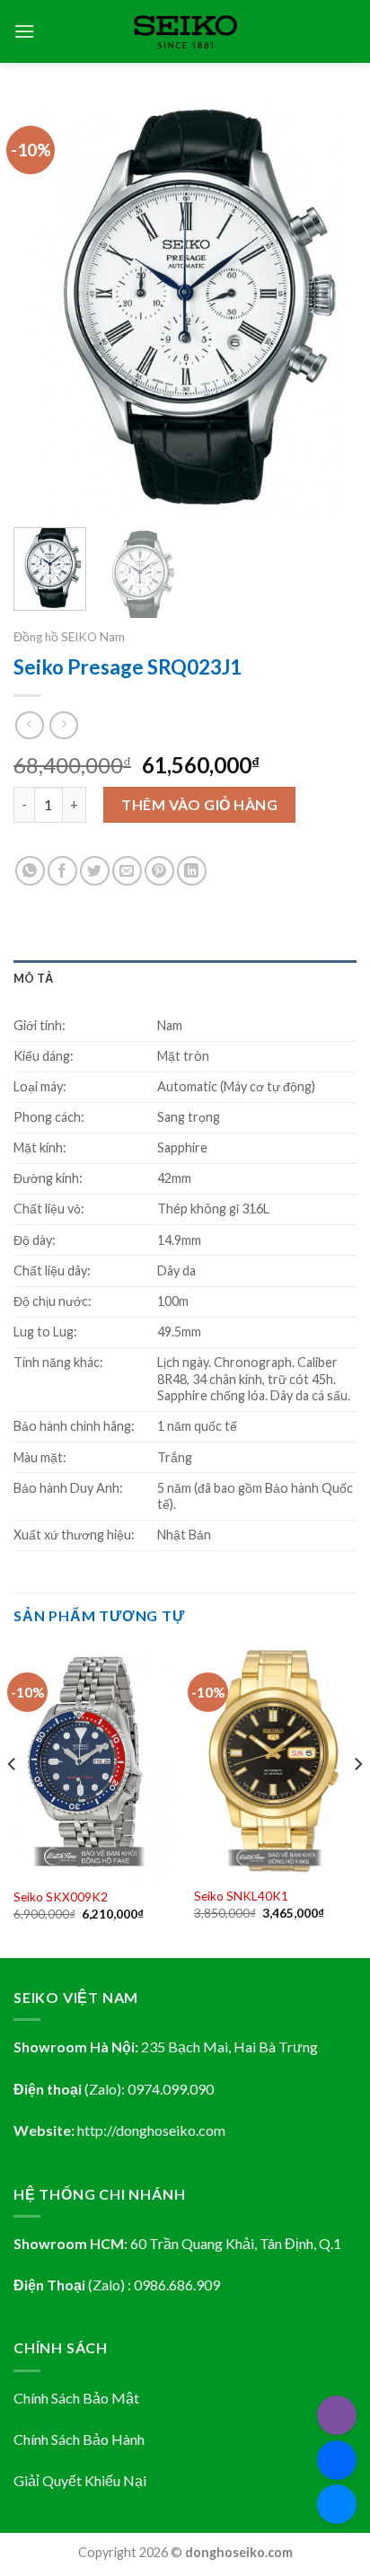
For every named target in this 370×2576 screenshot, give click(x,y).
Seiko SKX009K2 (61, 1897)
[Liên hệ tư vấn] (337, 2504)
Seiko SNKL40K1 (241, 1896)
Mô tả (33, 978)
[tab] (185, 978)
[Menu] (24, 31)
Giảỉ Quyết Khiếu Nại (80, 2480)
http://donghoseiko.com (151, 2130)
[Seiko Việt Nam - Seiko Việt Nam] (185, 32)
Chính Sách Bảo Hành (79, 2439)
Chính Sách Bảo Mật (76, 2398)
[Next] (327, 306)
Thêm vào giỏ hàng (199, 804)
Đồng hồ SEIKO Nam (69, 637)
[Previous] (43, 306)
